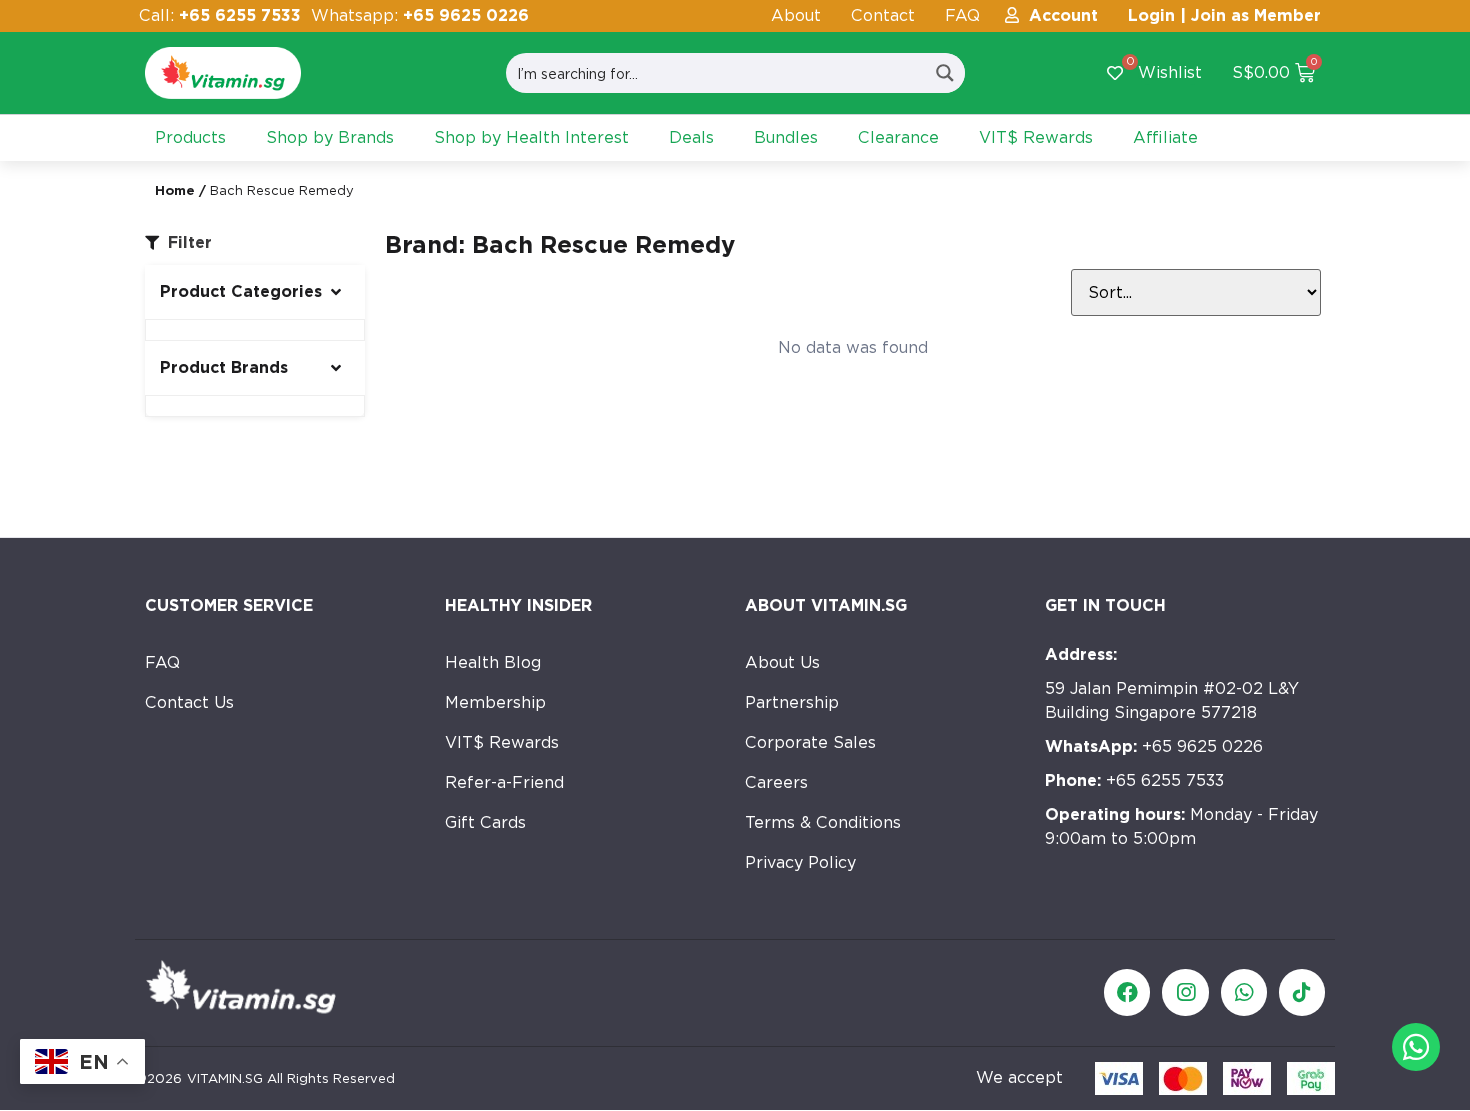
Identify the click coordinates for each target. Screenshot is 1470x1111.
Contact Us (189, 702)
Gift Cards (485, 822)
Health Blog (493, 662)
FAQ (962, 15)
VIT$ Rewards (502, 742)
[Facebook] (1127, 992)
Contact (883, 15)
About (796, 15)
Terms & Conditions (823, 822)
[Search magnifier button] (945, 73)
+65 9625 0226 (1154, 746)
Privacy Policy (800, 862)
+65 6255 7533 (1134, 780)
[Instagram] (1185, 992)
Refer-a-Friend (504, 782)
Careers (776, 782)
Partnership (792, 702)
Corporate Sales (810, 742)
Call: (220, 15)
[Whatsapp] (1244, 992)
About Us (782, 662)
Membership (495, 702)
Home (175, 190)
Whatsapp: (420, 15)
